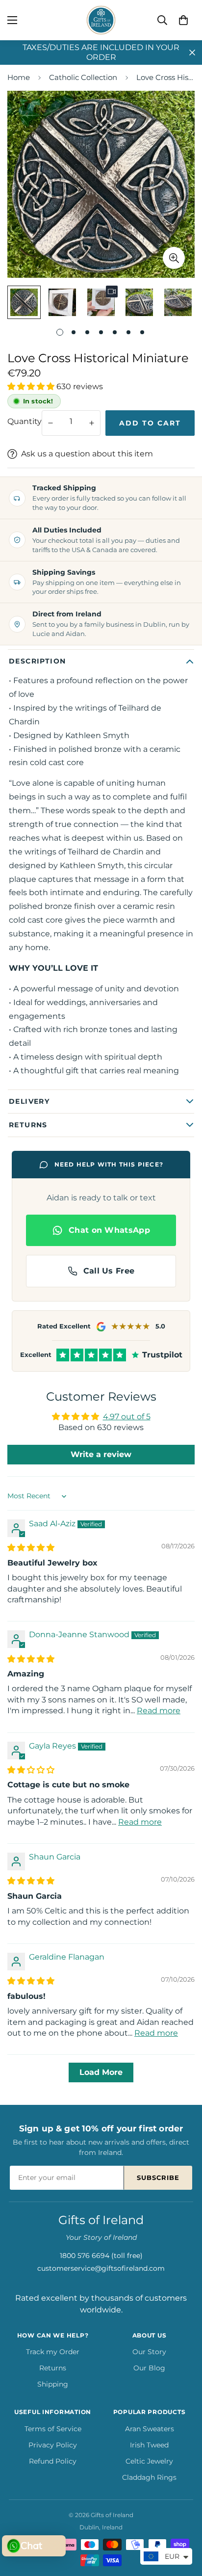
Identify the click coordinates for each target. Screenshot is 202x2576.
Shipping (53, 2384)
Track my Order (53, 2352)
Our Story (149, 2352)
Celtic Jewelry (149, 2461)
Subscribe (158, 2178)
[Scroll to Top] (184, 2524)
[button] (183, 20)
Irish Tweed (149, 2445)
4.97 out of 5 (127, 1417)
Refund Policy (53, 2461)
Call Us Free (109, 1271)
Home (19, 77)
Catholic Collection (83, 77)
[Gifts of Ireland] (101, 20)
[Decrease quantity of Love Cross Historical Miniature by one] (50, 423)
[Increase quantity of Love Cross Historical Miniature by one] (92, 423)
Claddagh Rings (149, 2477)
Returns (53, 2368)
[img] (31, 1548)
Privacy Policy (53, 2445)
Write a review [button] (101, 1454)
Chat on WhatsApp (109, 1230)
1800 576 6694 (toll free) (101, 2256)
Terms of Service (53, 2429)
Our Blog (149, 2368)
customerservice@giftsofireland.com (101, 2268)
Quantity (25, 421)
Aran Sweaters (150, 2429)
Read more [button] (159, 1711)
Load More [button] (101, 2072)
